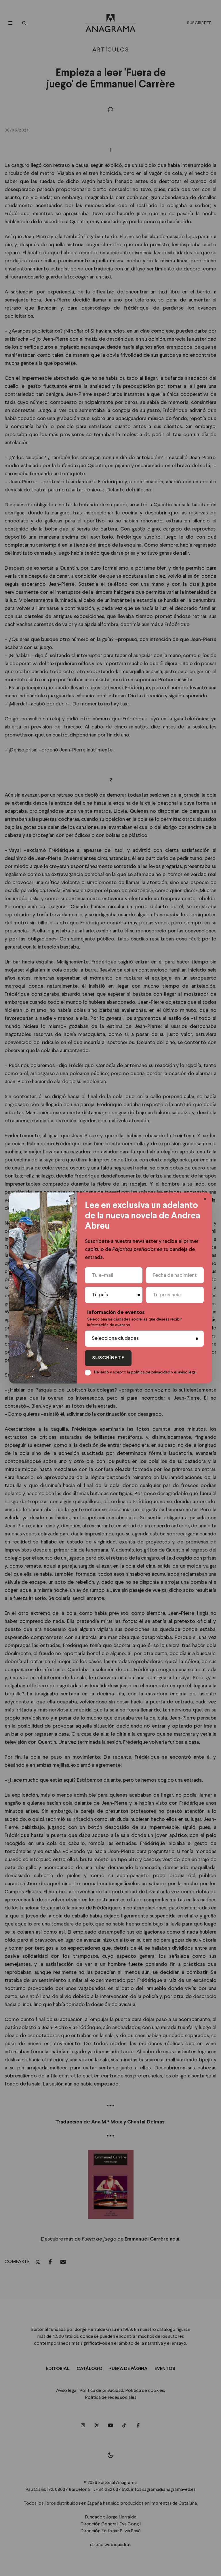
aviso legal (187, 1372)
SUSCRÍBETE (108, 1358)
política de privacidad (151, 1372)
